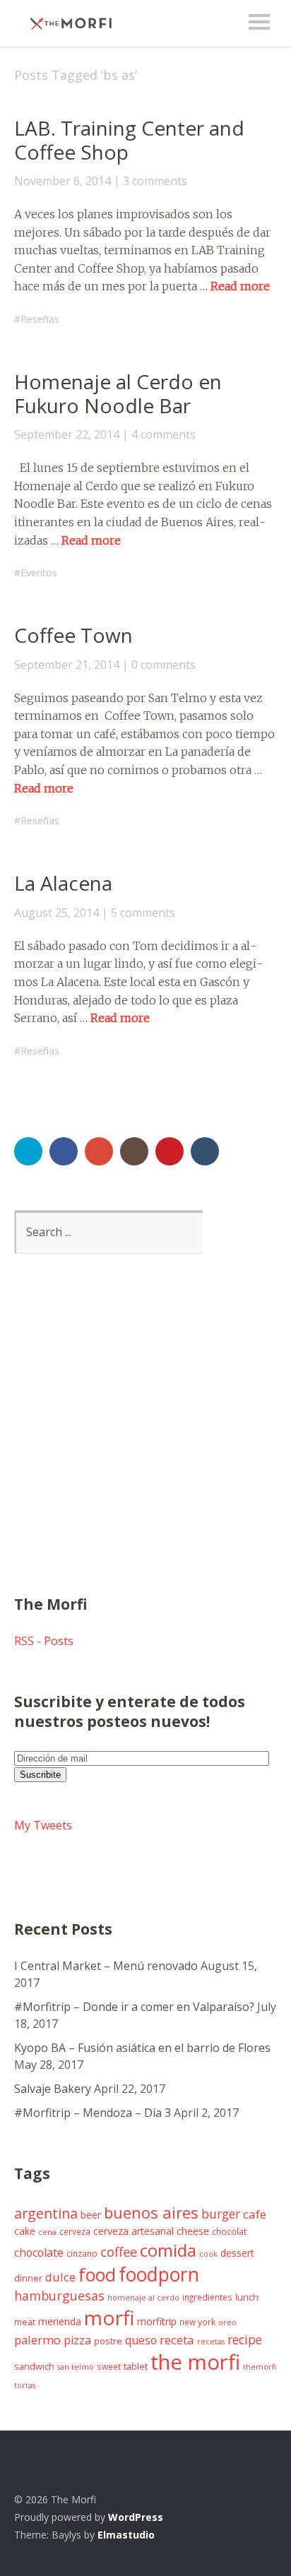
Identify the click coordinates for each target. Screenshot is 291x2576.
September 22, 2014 (67, 434)
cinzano (82, 2253)
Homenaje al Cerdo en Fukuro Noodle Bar (118, 393)
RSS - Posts (44, 1641)
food (97, 2274)
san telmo (76, 2367)
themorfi (260, 2367)
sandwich (34, 2367)
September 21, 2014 (67, 665)
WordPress (136, 2517)
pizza (77, 2340)
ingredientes (207, 2297)
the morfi (195, 2362)
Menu (259, 22)
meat (25, 2322)
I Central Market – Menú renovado (106, 1966)
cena (47, 2232)
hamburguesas (59, 2296)
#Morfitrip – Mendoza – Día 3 (93, 2113)
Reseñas (40, 319)
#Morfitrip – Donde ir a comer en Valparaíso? (134, 2007)
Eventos (39, 572)
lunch (247, 2297)
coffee (119, 2251)
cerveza (75, 2231)
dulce (60, 2277)
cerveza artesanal (133, 2231)
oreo (227, 2322)
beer (91, 2215)
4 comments (164, 434)
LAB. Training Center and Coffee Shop (129, 140)
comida (168, 2250)
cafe (255, 2214)
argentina (46, 2213)
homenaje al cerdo (143, 2298)
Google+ (99, 1151)
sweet (109, 2366)
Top (262, 2536)
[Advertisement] (145, 1442)
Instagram (134, 1151)
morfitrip (157, 2321)
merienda (60, 2321)
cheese (193, 2231)
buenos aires (151, 2212)
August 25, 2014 (57, 913)
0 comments (164, 665)
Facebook (64, 1151)
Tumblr (205, 1151)
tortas (25, 2385)
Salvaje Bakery (53, 2089)
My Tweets (43, 1825)
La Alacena (63, 883)
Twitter (28, 1151)
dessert (237, 2253)
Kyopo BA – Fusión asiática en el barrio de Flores (142, 2048)
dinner (28, 2278)
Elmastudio (126, 2535)
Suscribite (40, 1775)
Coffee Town (73, 635)
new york (197, 2322)
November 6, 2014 (63, 181)
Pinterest (170, 1151)
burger (221, 2214)
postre (108, 2341)
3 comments (155, 181)
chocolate (39, 2252)
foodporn (159, 2274)
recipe (245, 2339)
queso (141, 2340)
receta (177, 2340)
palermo (37, 2340)
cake (25, 2231)
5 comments (143, 913)
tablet (136, 2367)
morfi (109, 2317)
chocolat (229, 2231)
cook (208, 2254)
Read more (240, 286)
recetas (211, 2341)
